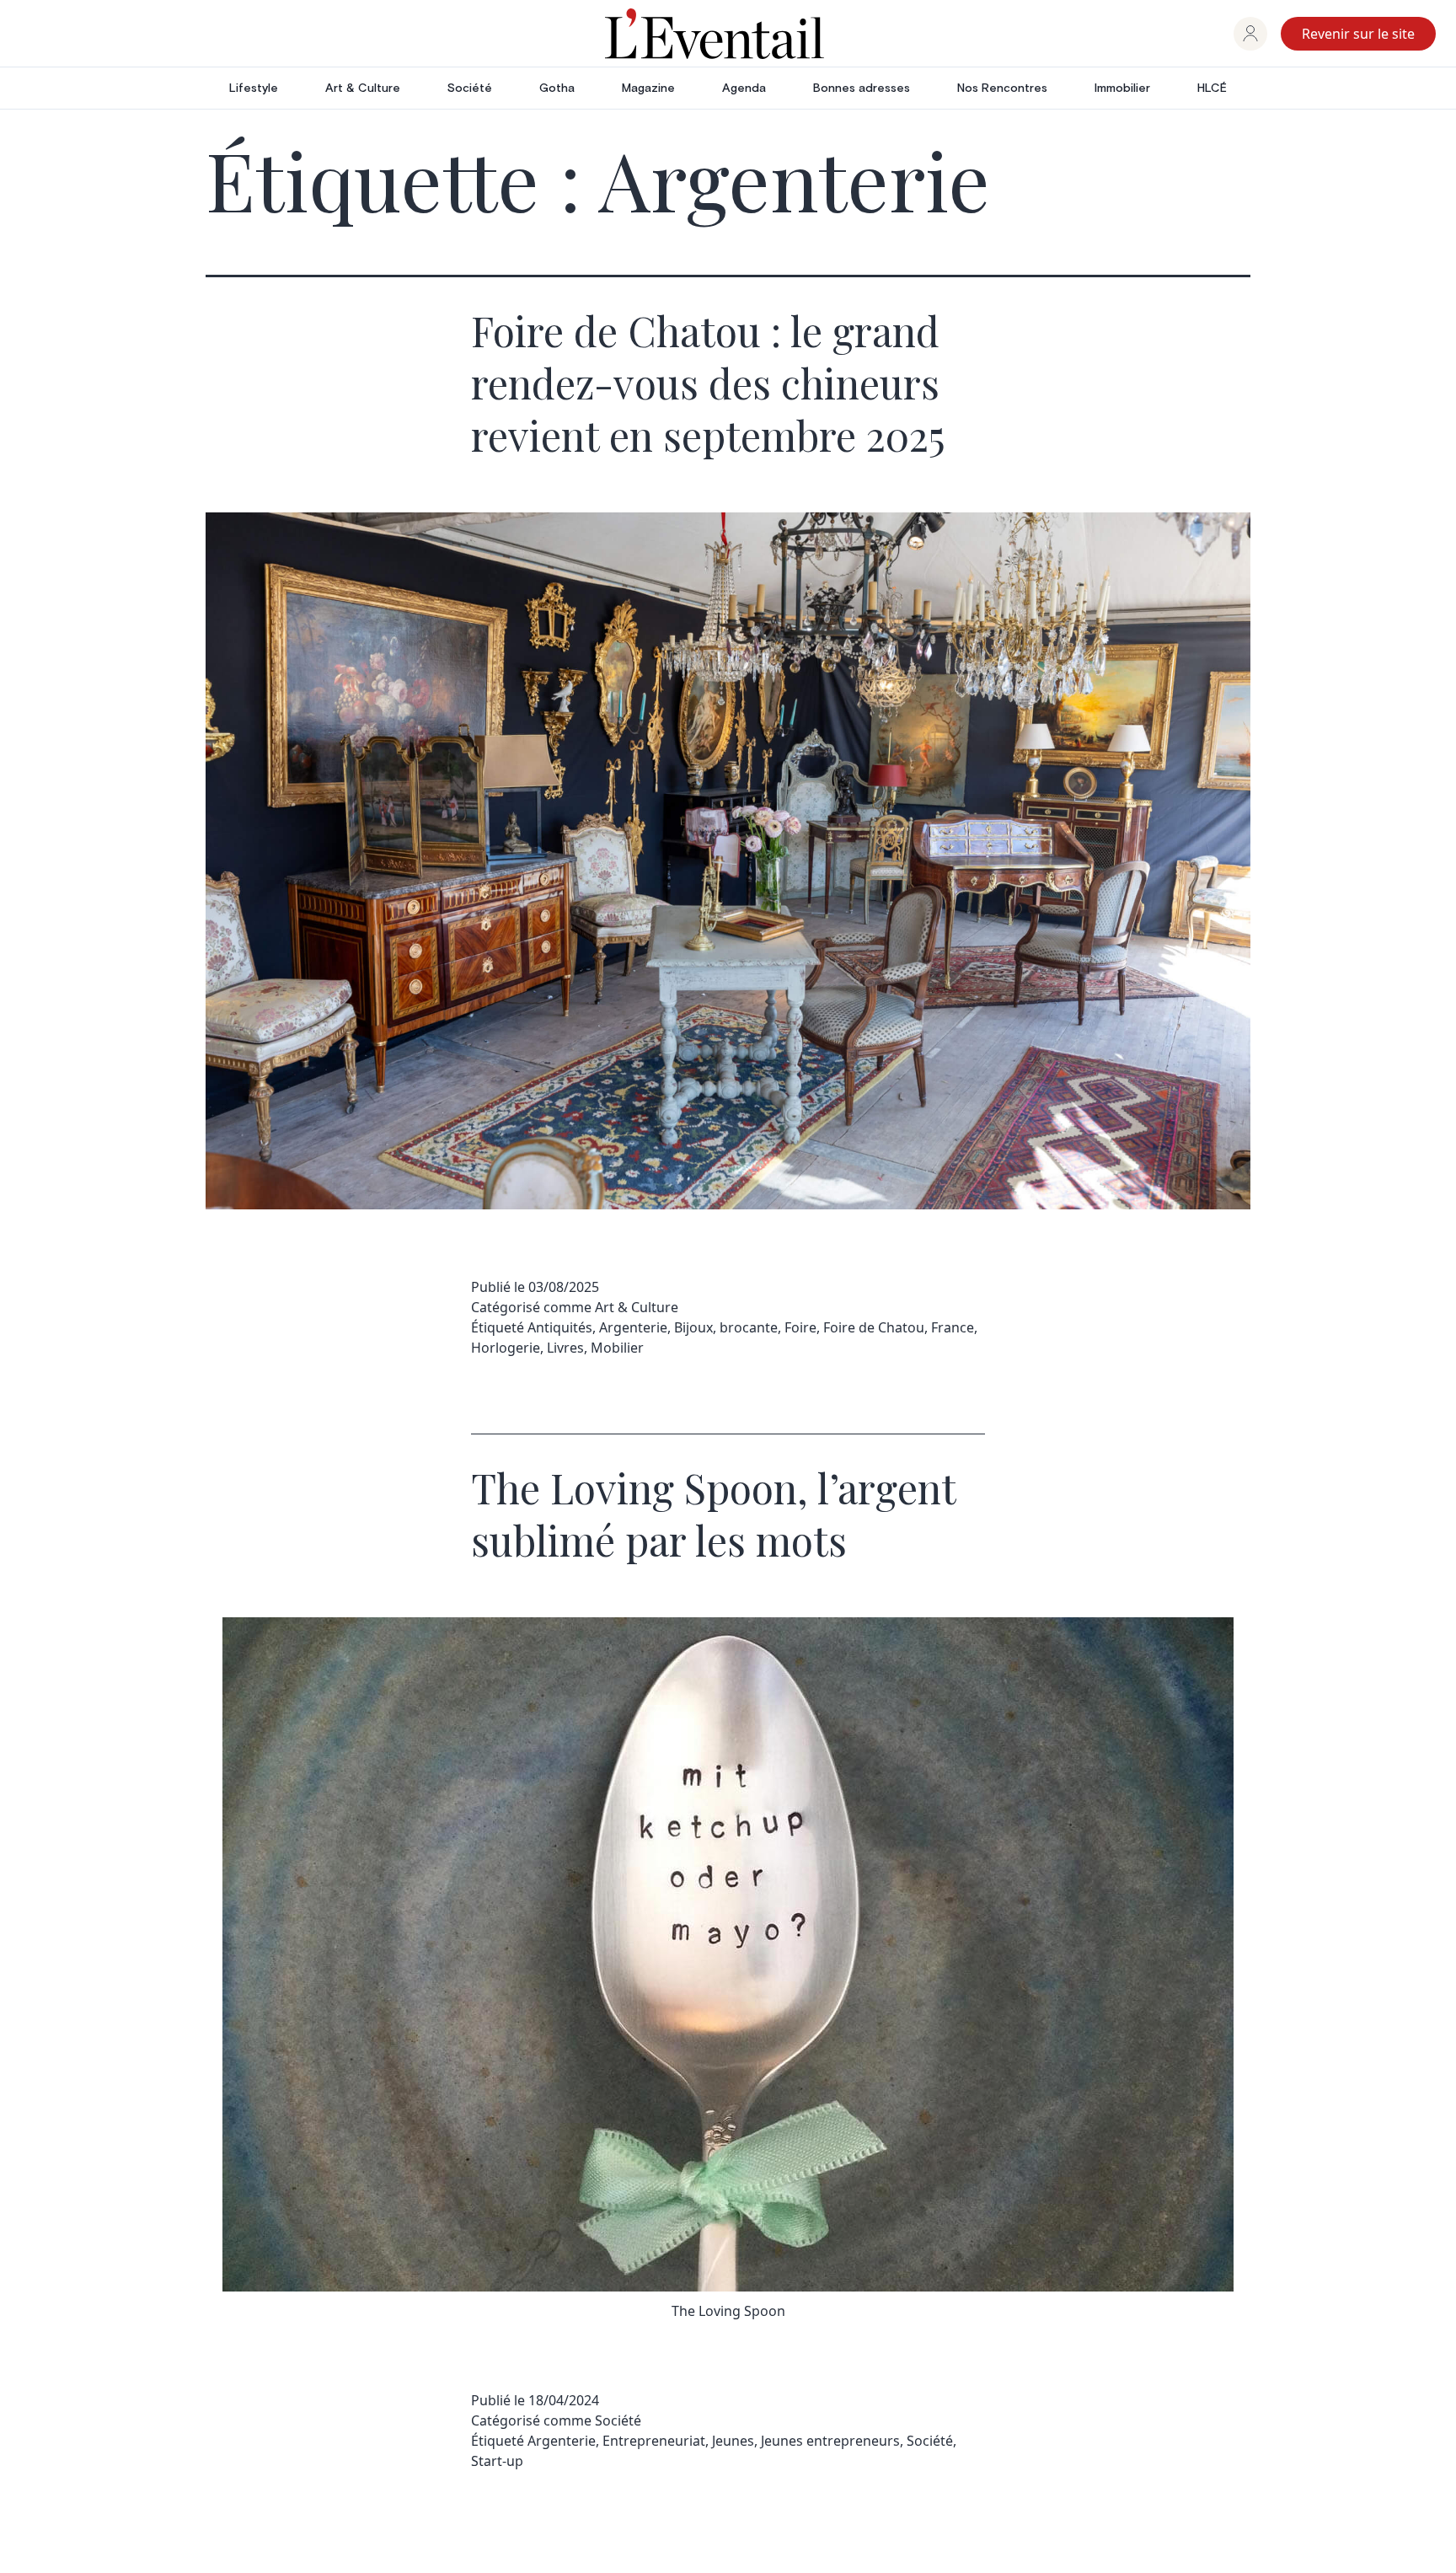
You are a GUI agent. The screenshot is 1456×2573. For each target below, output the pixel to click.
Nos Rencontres (1002, 88)
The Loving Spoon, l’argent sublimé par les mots (713, 1514)
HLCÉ (1212, 88)
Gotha (557, 88)
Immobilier (1122, 88)
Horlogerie (506, 1348)
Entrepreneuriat (654, 2441)
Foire (800, 1327)
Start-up (497, 2461)
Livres (565, 1348)
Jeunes (733, 2441)
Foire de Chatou (874, 1327)
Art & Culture (363, 88)
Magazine (648, 88)
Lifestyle (254, 88)
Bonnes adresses (862, 88)
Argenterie (633, 1327)
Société (470, 88)
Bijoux (693, 1327)
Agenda (744, 88)
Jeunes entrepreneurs (830, 2441)
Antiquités (560, 1327)
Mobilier (617, 1348)
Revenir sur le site (1358, 34)
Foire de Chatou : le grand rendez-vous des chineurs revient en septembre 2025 (708, 383)
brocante (749, 1327)
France (953, 1327)
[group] (1250, 34)
